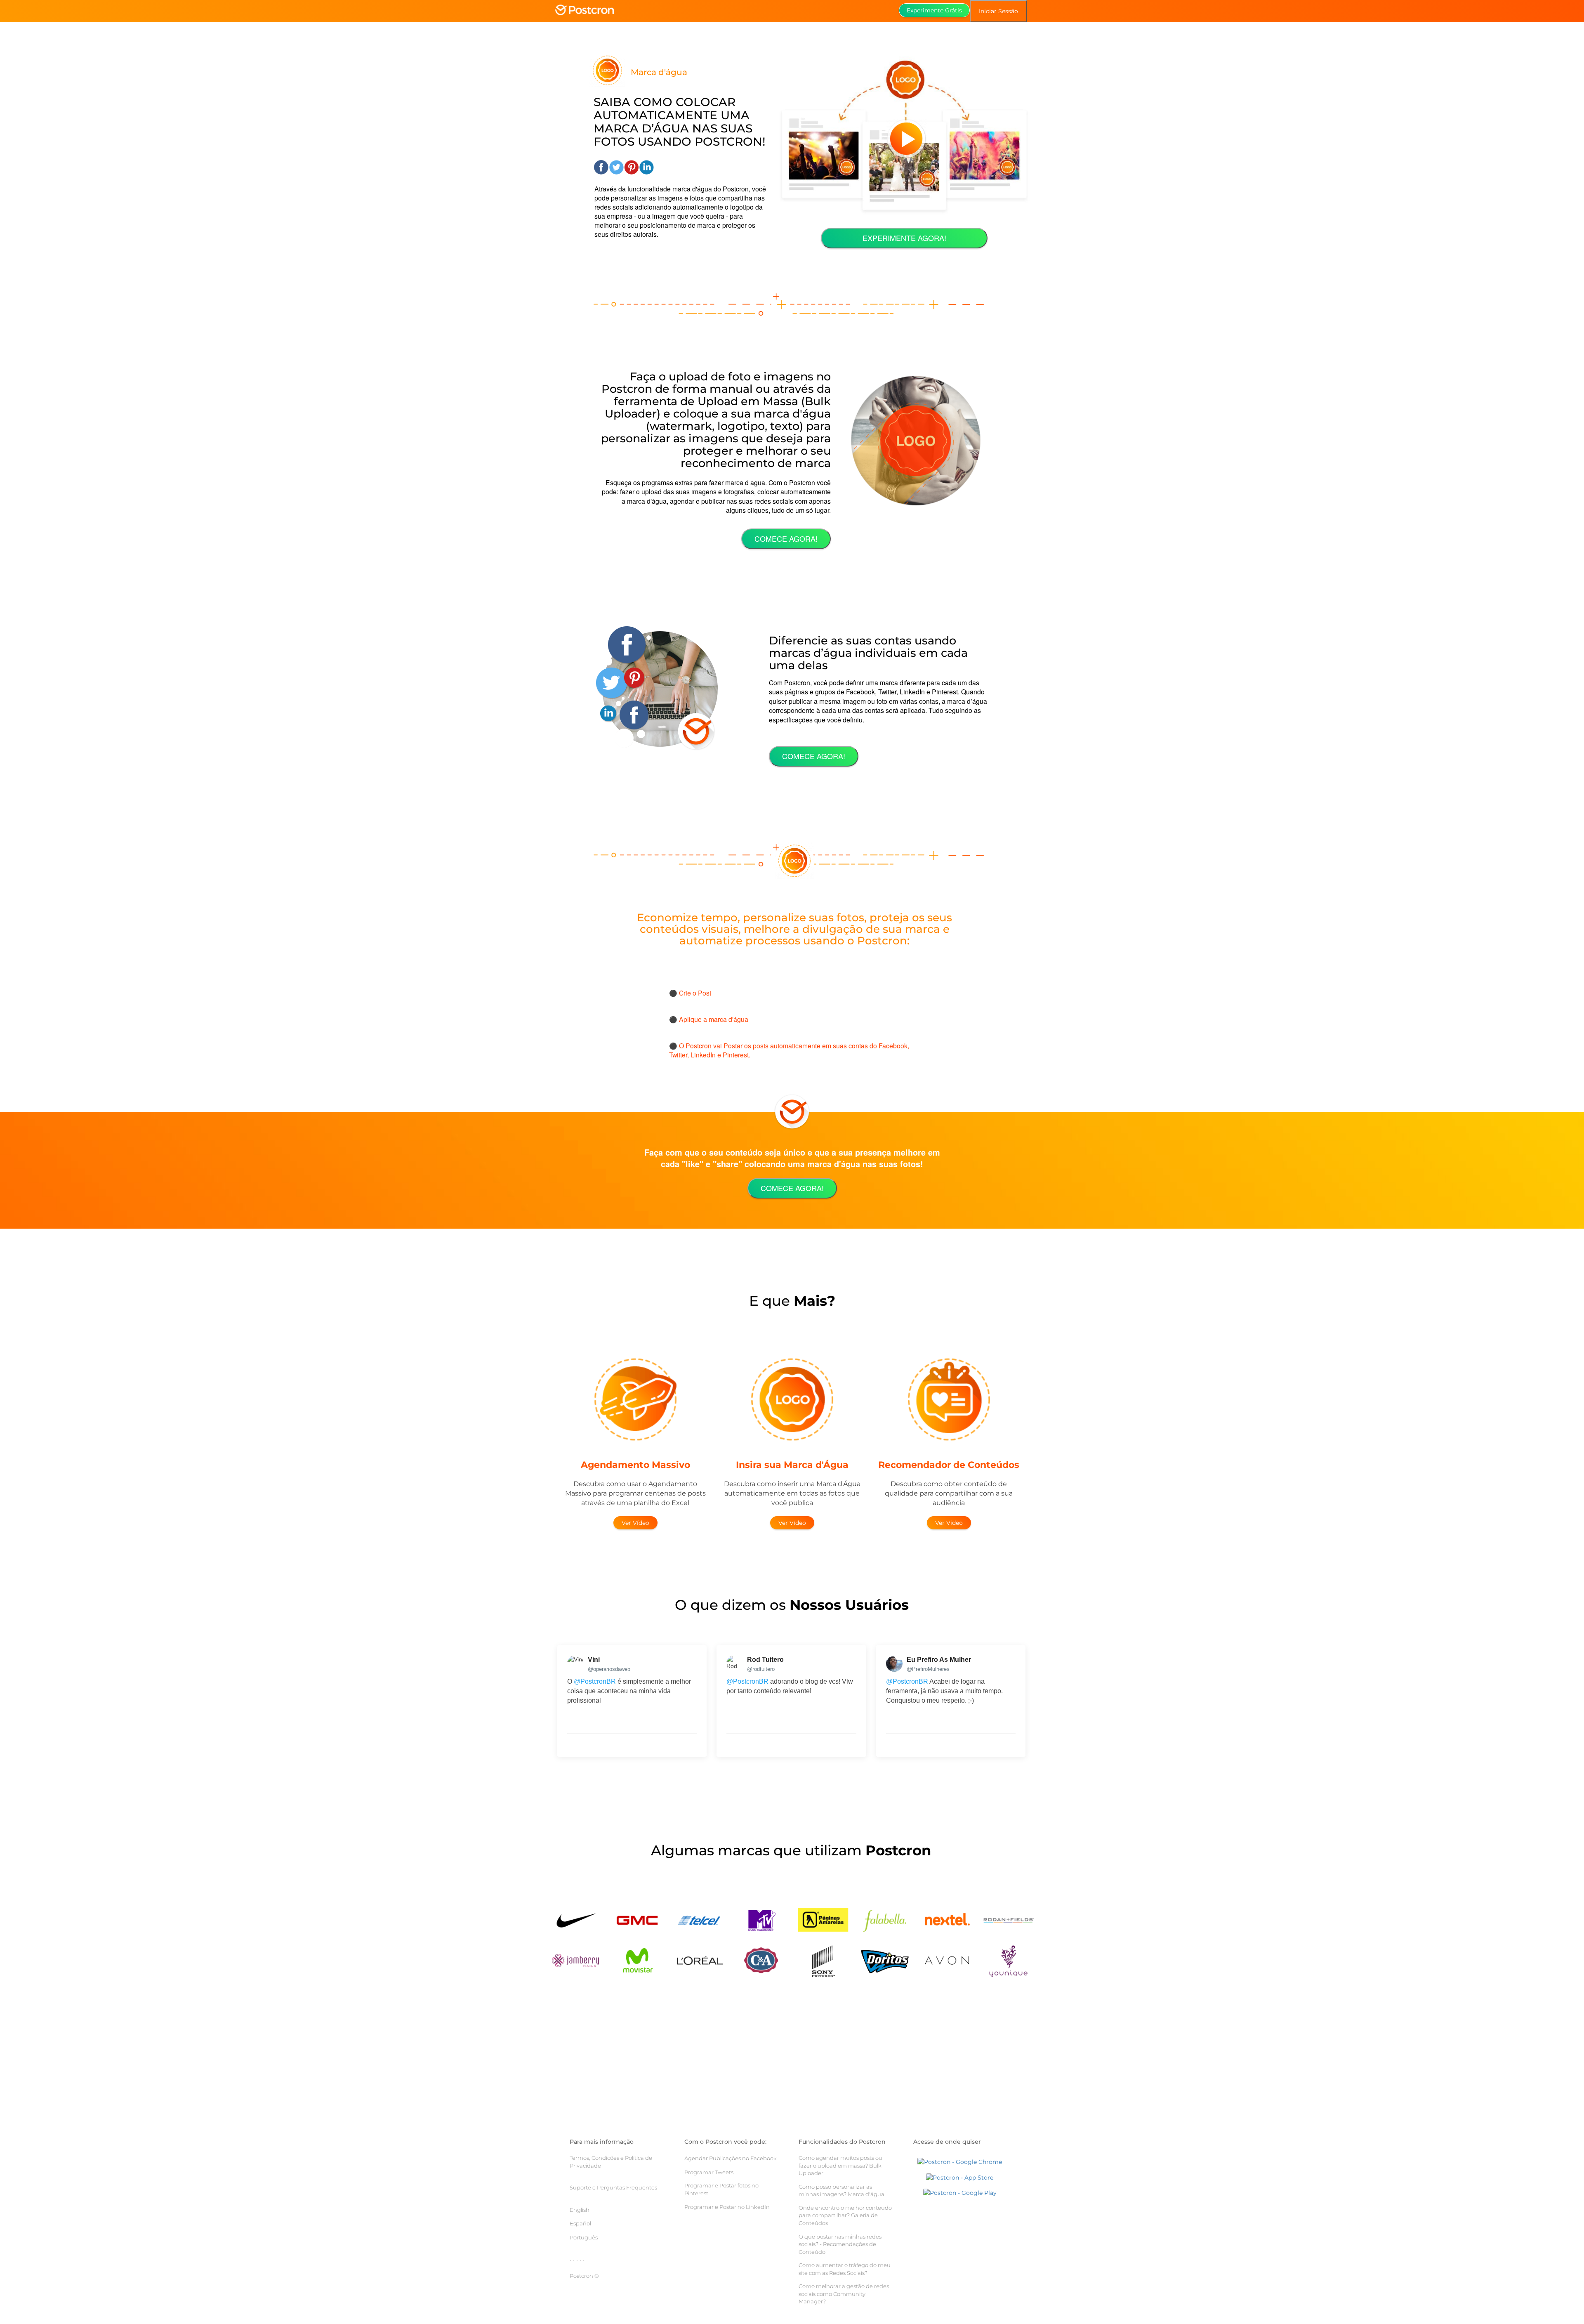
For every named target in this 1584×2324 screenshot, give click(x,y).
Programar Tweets (709, 2172)
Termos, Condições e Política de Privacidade (611, 2162)
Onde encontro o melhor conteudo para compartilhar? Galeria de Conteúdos (845, 2215)
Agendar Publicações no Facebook (731, 2158)
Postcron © (584, 2276)
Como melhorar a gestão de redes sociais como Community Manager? (844, 2294)
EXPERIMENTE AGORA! (904, 238)
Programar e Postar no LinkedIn (727, 2207)
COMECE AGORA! (786, 538)
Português (584, 2237)
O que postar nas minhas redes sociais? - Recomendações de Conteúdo (840, 2244)
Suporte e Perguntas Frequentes (613, 2187)
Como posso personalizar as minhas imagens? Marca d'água (841, 2191)
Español (580, 2223)
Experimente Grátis (934, 10)
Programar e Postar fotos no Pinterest (721, 2189)
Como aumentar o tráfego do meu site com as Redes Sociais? (845, 2269)
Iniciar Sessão (998, 11)
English (580, 2210)
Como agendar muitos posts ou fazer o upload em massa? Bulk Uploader (840, 2165)
